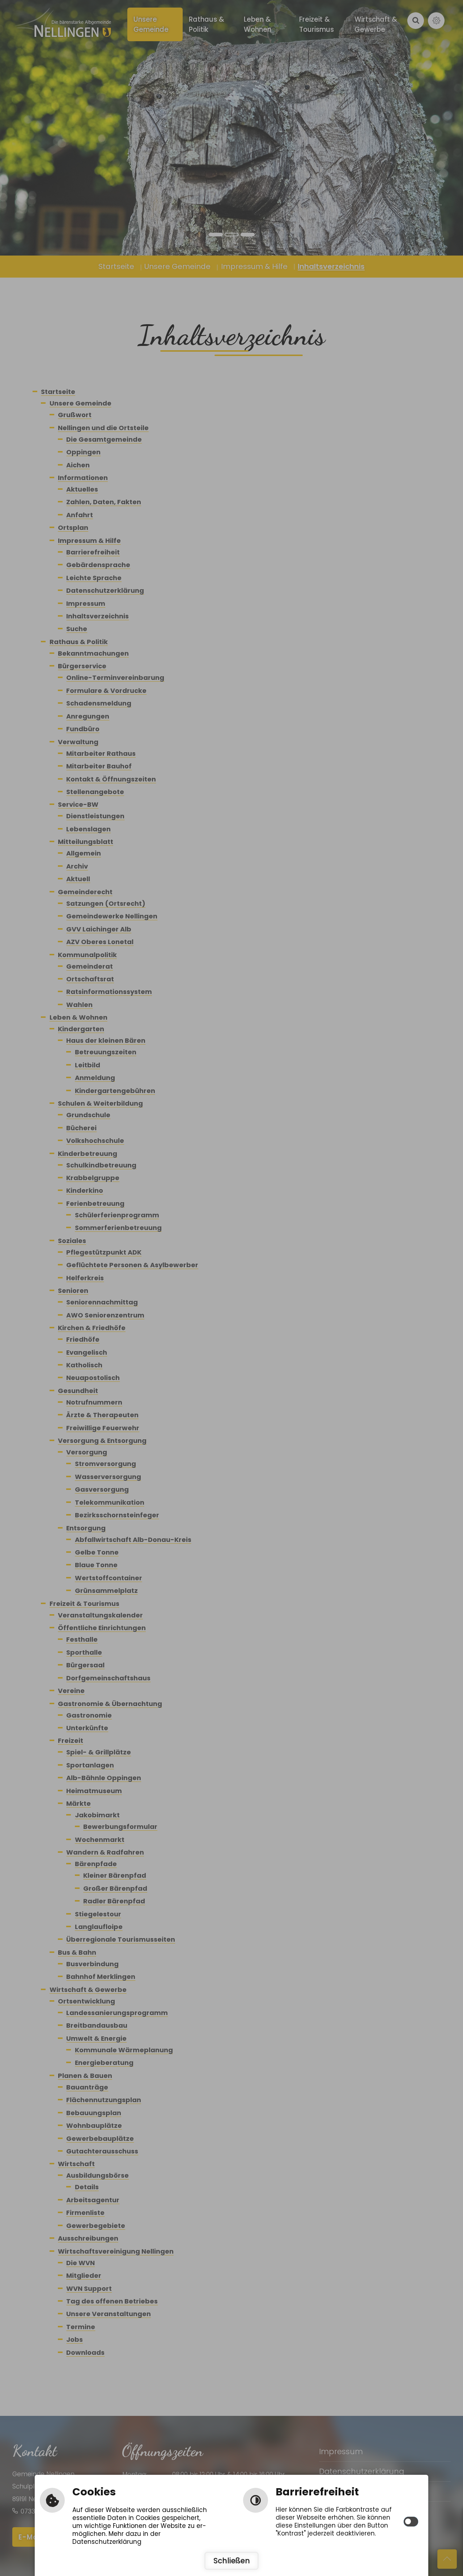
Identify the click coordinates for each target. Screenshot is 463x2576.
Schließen (232, 2561)
